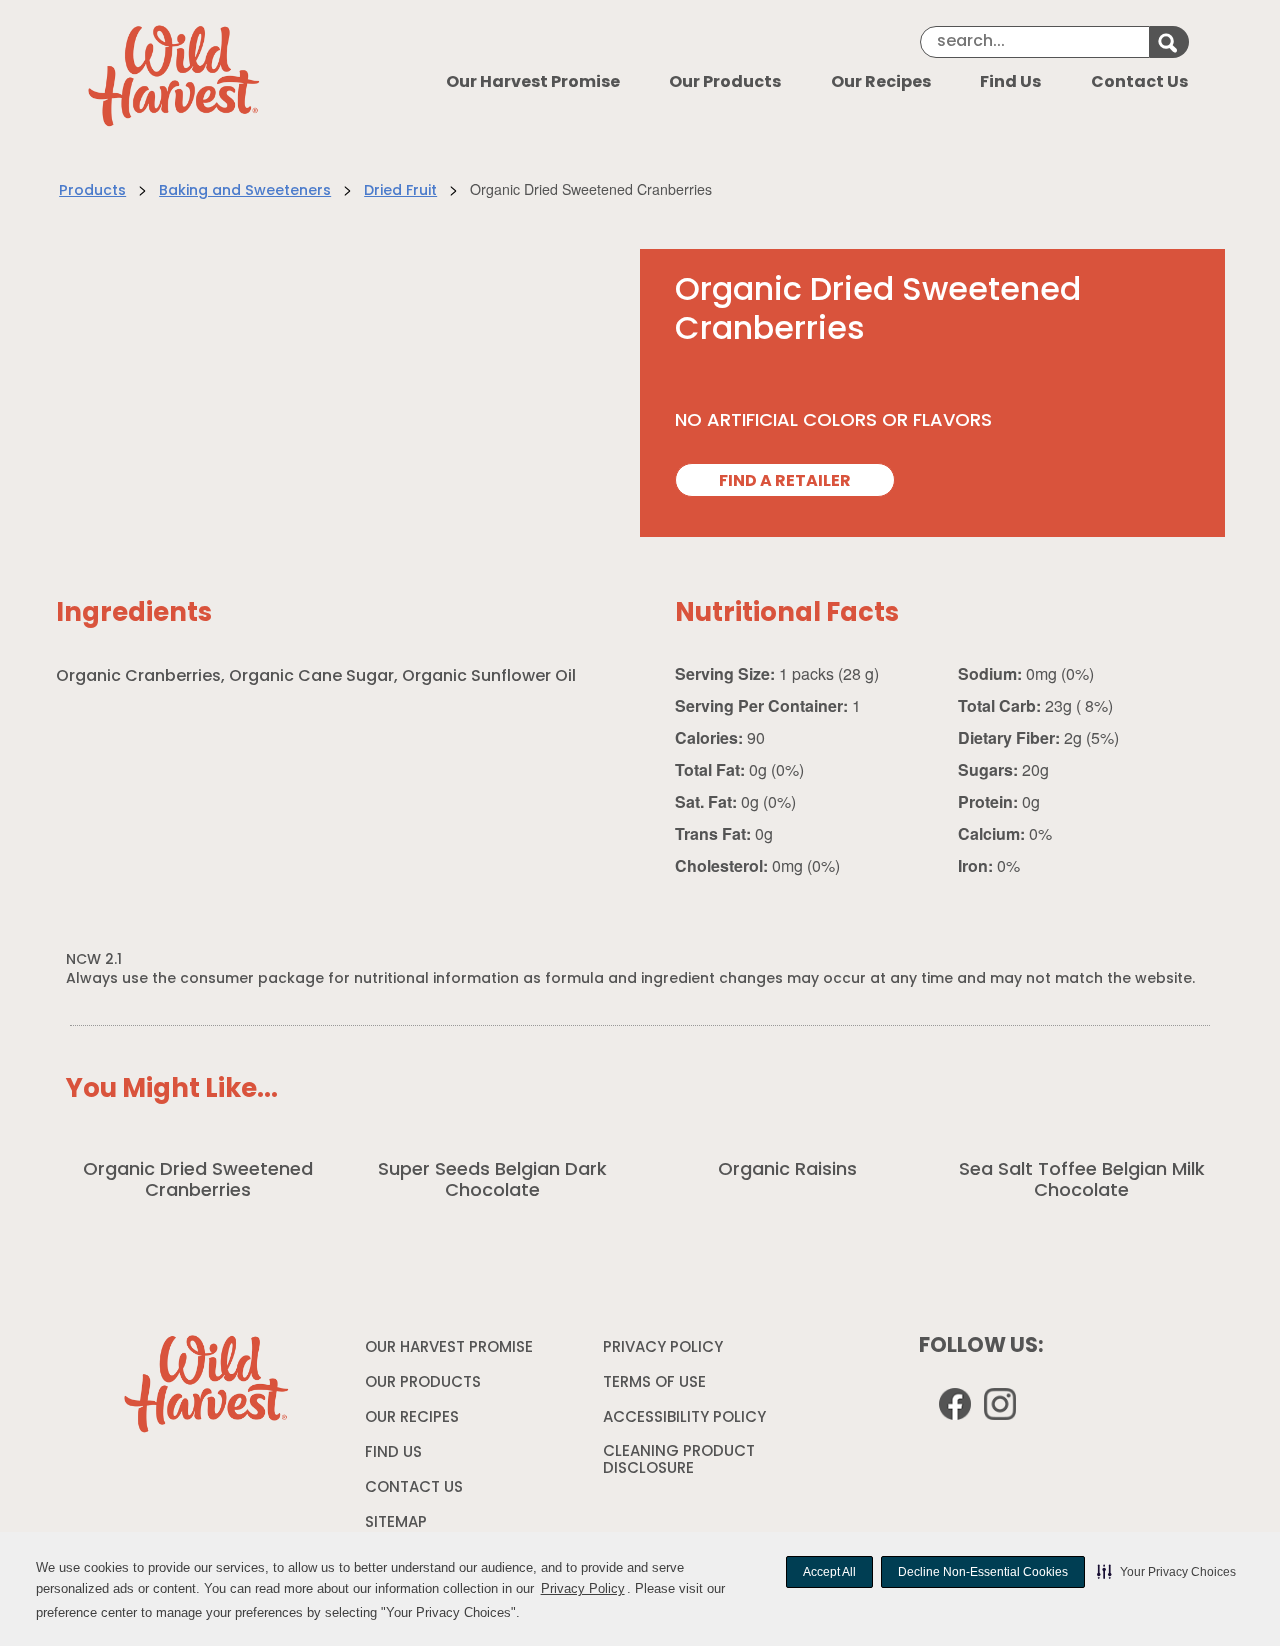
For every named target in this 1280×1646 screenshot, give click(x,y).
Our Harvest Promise (533, 83)
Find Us (1010, 83)
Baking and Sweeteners (245, 191)
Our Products (725, 83)
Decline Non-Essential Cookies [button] (983, 1572)
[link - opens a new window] (1002, 1408)
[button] (1166, 1572)
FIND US (393, 1453)
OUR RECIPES (412, 1418)
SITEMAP (396, 1523)
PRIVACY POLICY (665, 1352)
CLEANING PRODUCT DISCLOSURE (679, 1464)
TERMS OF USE (657, 1387)
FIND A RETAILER (785, 482)
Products (92, 191)
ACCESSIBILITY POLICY (687, 1422)
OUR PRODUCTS (423, 1383)
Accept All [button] (829, 1572)
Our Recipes (881, 83)
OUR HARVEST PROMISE (449, 1348)
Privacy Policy (583, 1588)
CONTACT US (414, 1488)
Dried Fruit (400, 191)
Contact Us (1139, 83)
